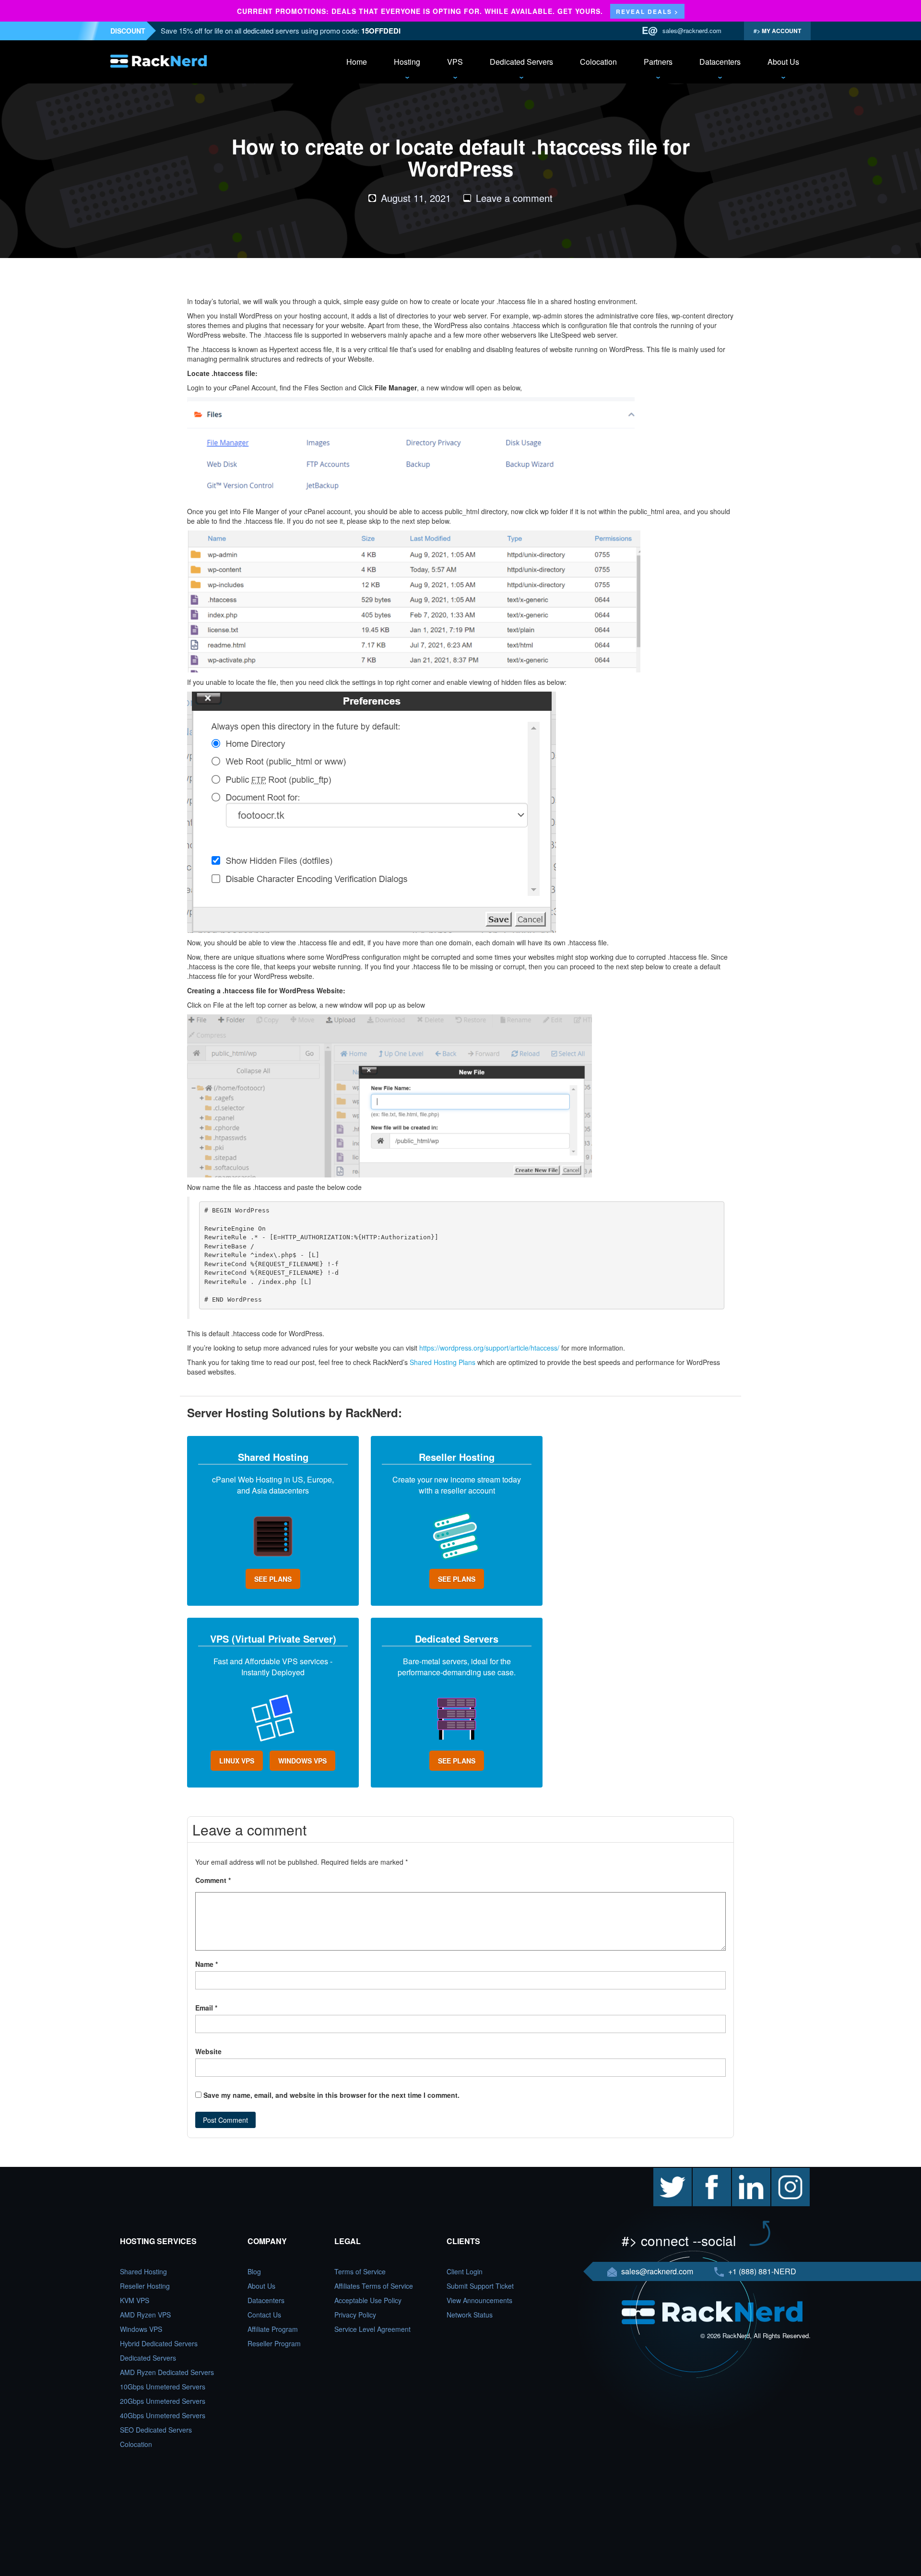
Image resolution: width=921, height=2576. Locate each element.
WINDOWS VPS (302, 1761)
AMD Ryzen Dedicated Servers (167, 2372)
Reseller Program (274, 2343)
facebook (707, 2173)
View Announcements (479, 2300)
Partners (658, 62)
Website (208, 2051)
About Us (783, 62)
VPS (455, 62)
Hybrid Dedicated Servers (159, 2343)
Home (357, 62)
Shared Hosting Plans (443, 1362)
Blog (254, 2271)
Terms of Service (360, 2271)
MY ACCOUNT (781, 31)
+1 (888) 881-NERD (761, 2271)
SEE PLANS (273, 1579)
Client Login (465, 2271)
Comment (213, 1880)
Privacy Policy (355, 2315)
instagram (786, 2173)
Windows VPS (141, 2329)
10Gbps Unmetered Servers (163, 2387)
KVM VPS (135, 2300)
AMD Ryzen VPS (145, 2315)
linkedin (744, 2173)
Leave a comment (514, 198)
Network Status (470, 2315)
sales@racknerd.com (692, 30)
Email (206, 2008)
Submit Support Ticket (480, 2286)
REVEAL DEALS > (647, 12)
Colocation (598, 62)
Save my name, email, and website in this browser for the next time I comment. (331, 2095)
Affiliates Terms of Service (374, 2286)
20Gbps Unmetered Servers (163, 2401)
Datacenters (720, 62)
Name (207, 1964)
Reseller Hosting (145, 2286)
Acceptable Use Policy (368, 2300)
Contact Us (264, 2315)
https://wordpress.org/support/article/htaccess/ (489, 1348)
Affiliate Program (273, 2329)
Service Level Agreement (372, 2329)
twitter (662, 2173)
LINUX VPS (237, 1761)
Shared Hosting (143, 2271)
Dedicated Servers (521, 62)
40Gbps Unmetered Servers (163, 2415)
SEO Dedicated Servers (156, 2430)
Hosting (407, 62)
